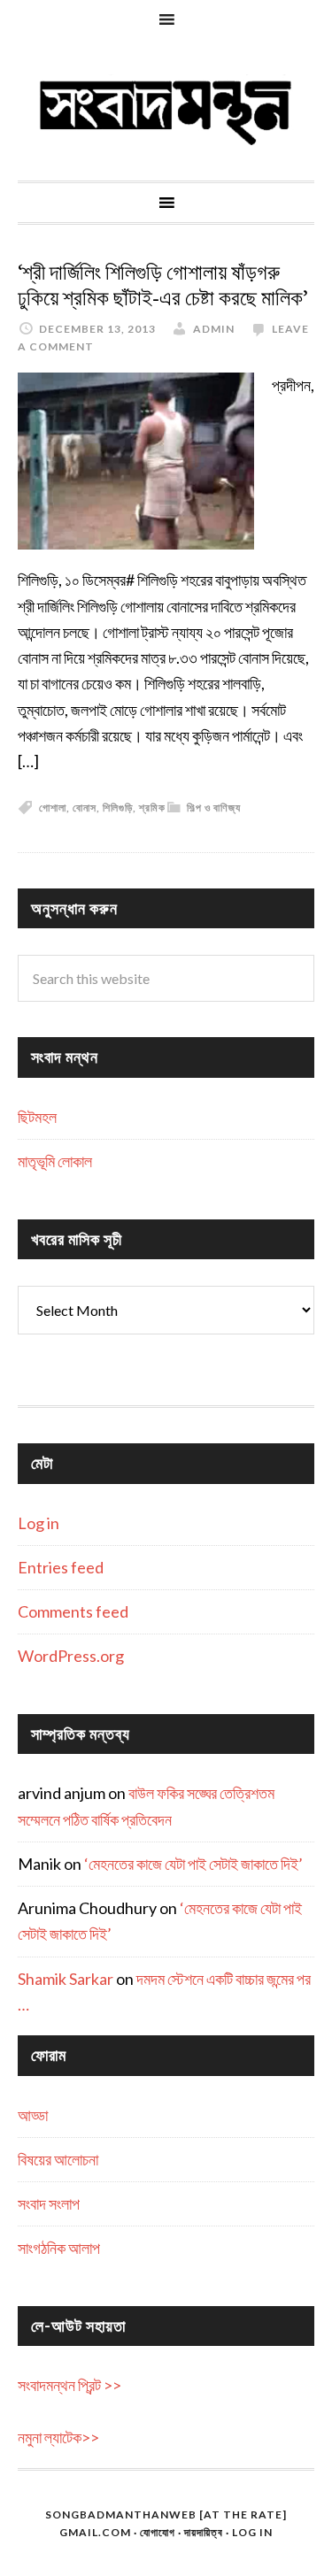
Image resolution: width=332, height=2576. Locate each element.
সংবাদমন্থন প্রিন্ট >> (69, 2385)
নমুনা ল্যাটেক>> (58, 2437)
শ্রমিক (152, 807)
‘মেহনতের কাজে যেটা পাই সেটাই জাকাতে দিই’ (193, 1864)
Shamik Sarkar (66, 1979)
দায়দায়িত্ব (204, 2532)
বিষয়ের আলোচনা (58, 2159)
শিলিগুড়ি (118, 807)
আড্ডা (33, 2115)
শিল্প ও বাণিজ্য (214, 807)
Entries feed (61, 1567)
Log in (39, 1523)
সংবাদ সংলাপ (49, 2203)
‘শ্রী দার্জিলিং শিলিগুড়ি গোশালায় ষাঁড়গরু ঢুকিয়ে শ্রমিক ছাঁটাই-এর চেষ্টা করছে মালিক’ (163, 285)
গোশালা (53, 807)
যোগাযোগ (158, 2532)
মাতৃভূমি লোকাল (55, 1161)
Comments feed (73, 1611)
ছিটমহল (37, 1117)
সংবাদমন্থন (166, 110)
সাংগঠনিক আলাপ (59, 2248)
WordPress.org (71, 1656)
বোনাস (85, 807)
